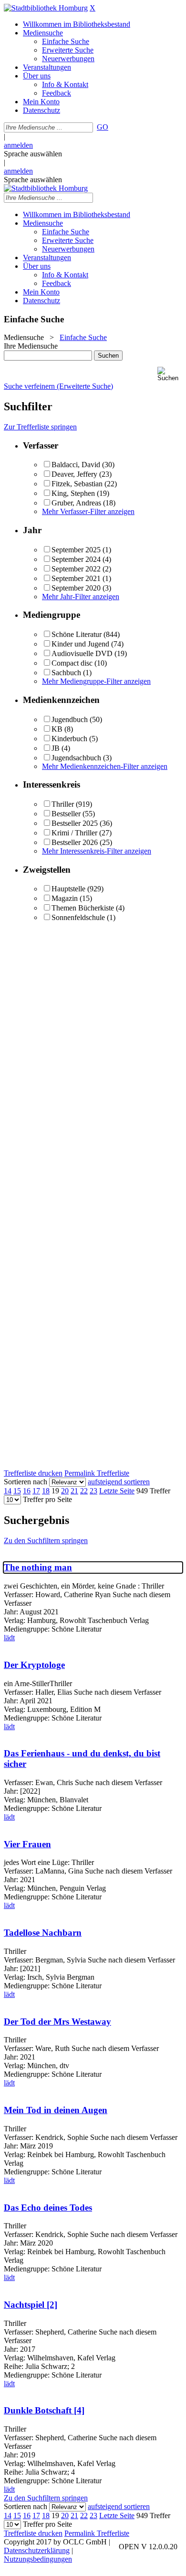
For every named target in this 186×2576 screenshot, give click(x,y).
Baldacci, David (76, 465)
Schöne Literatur (77, 634)
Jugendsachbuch (76, 758)
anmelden (18, 145)
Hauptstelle (68, 889)
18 (46, 1491)
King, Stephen (73, 493)
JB (56, 748)
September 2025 (76, 550)
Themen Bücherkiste (83, 908)
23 (93, 1491)
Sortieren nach (26, 1482)
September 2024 (76, 559)
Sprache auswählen (33, 154)
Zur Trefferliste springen (40, 427)
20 (65, 1491)
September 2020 (76, 588)
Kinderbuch (69, 739)
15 (17, 1491)
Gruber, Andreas (76, 503)
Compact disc (72, 663)
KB (57, 729)
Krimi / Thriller (74, 833)
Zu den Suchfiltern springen (46, 1540)
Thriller (63, 804)
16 (27, 1491)
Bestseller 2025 (75, 823)
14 (8, 1491)
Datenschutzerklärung (37, 2550)
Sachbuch (66, 673)
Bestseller (66, 814)
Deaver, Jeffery (74, 474)
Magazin (65, 898)
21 (74, 1491)
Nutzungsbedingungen (38, 2559)
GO (103, 127)
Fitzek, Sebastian (77, 484)
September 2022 (76, 569)
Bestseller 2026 (75, 842)
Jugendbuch (70, 719)
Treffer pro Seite (47, 1499)
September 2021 (76, 578)
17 (36, 1491)
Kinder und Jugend (80, 644)
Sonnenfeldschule (78, 917)
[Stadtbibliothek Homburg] (46, 8)
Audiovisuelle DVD (82, 653)
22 (84, 1491)
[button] (170, 374)
